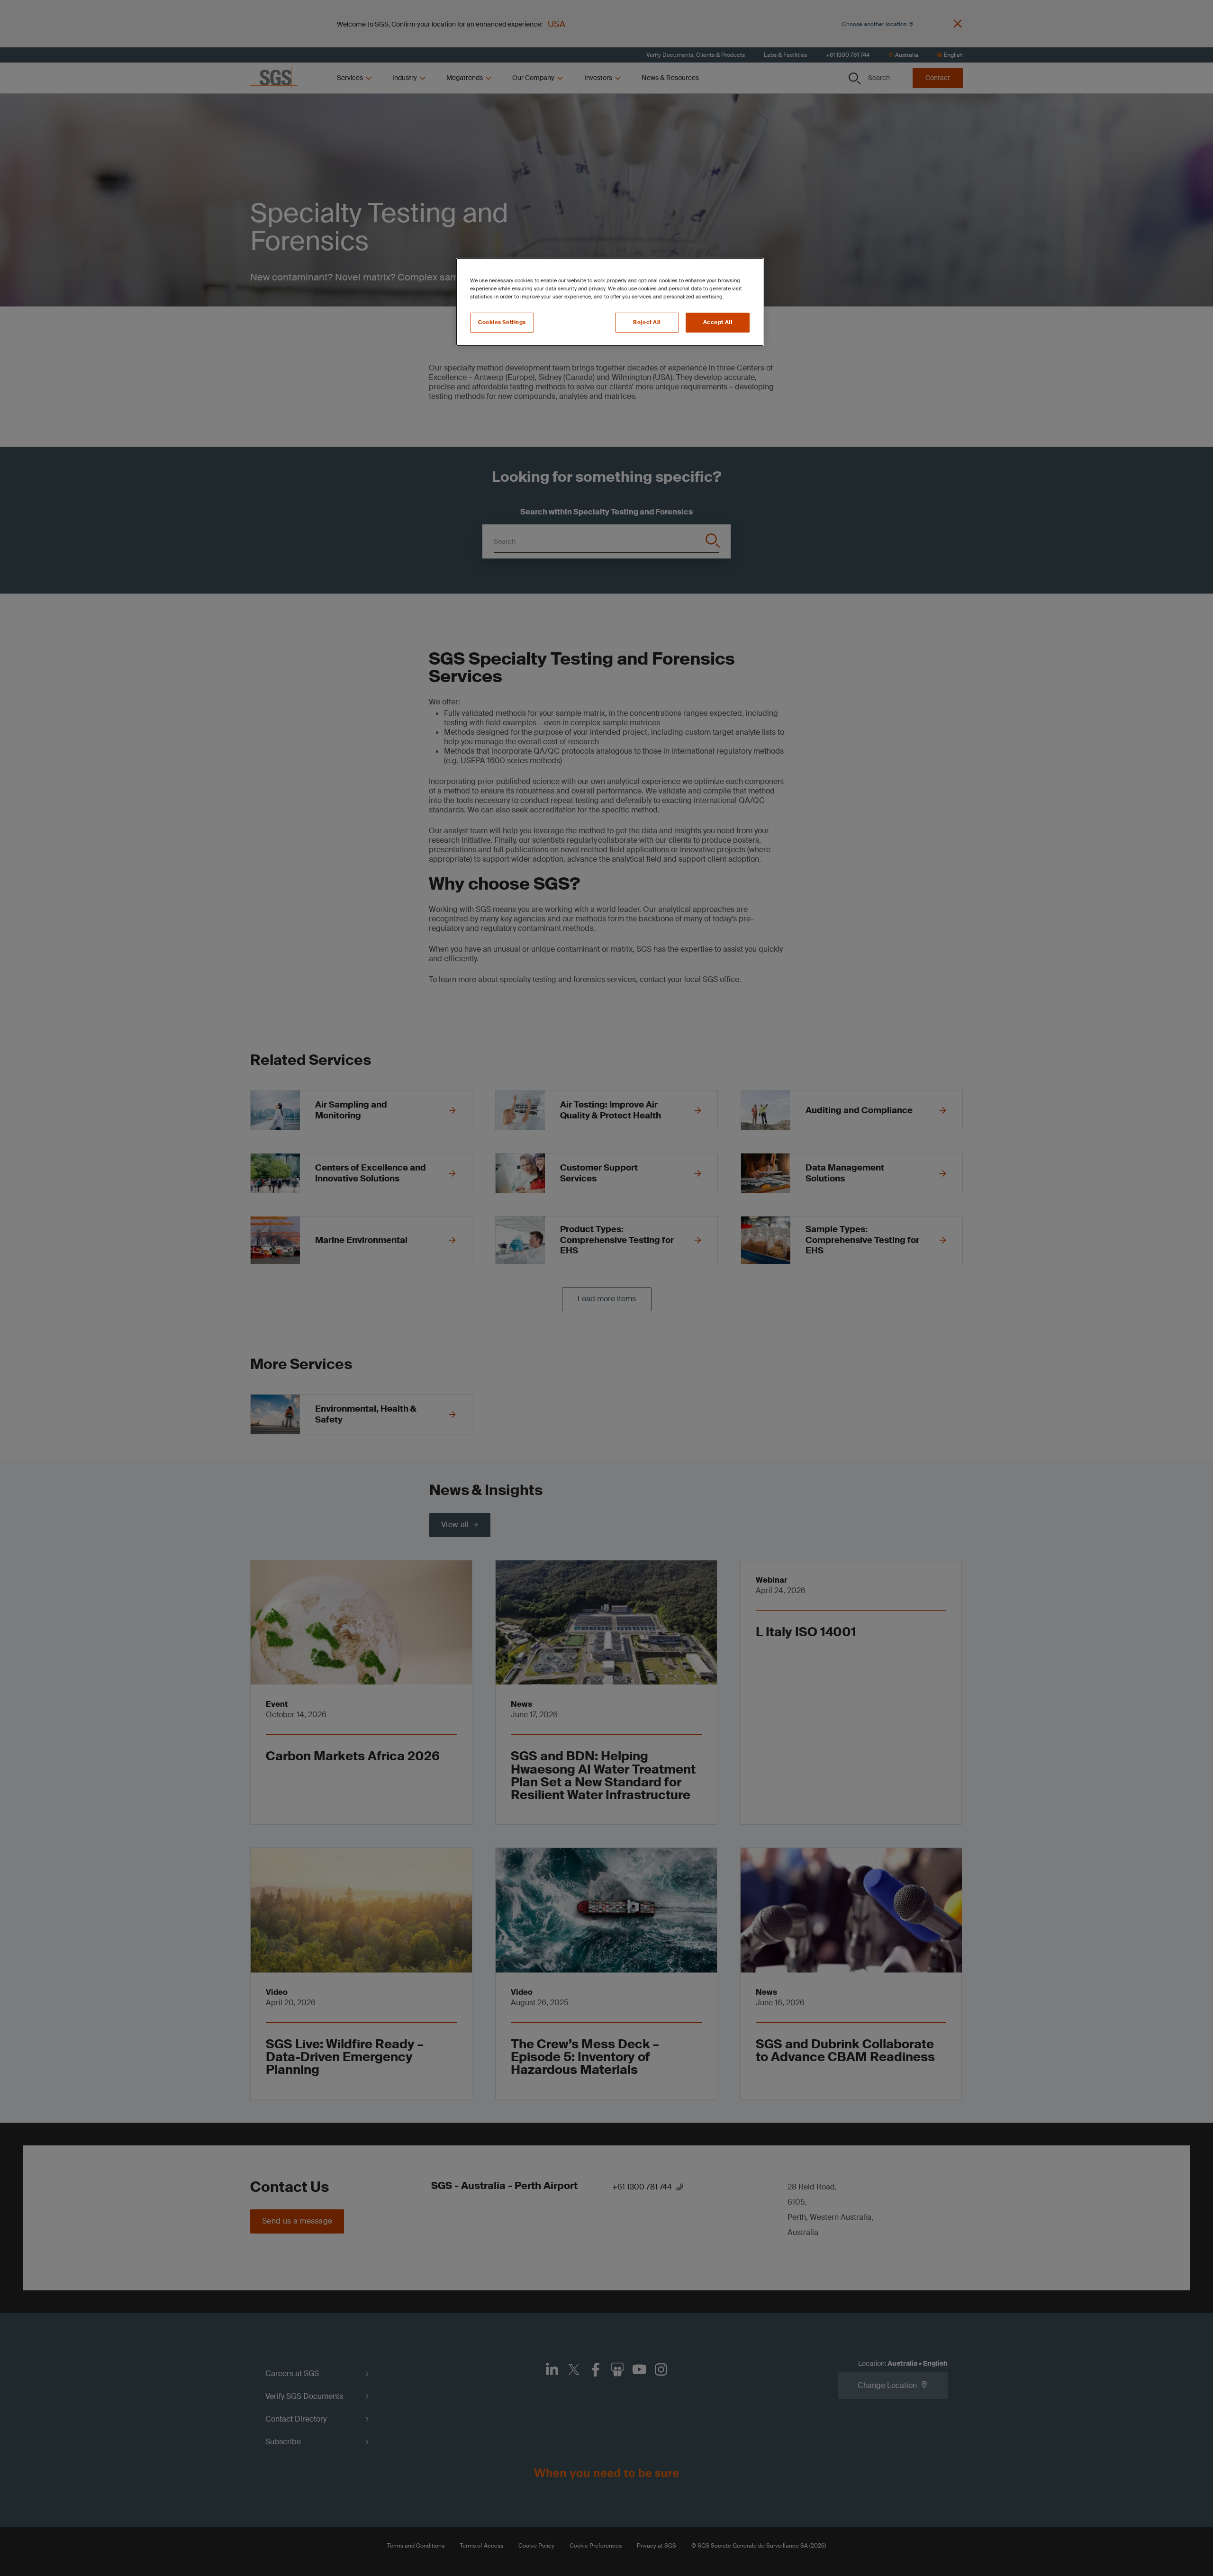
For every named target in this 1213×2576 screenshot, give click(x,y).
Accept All (718, 322)
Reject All (647, 322)
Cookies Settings (502, 322)
